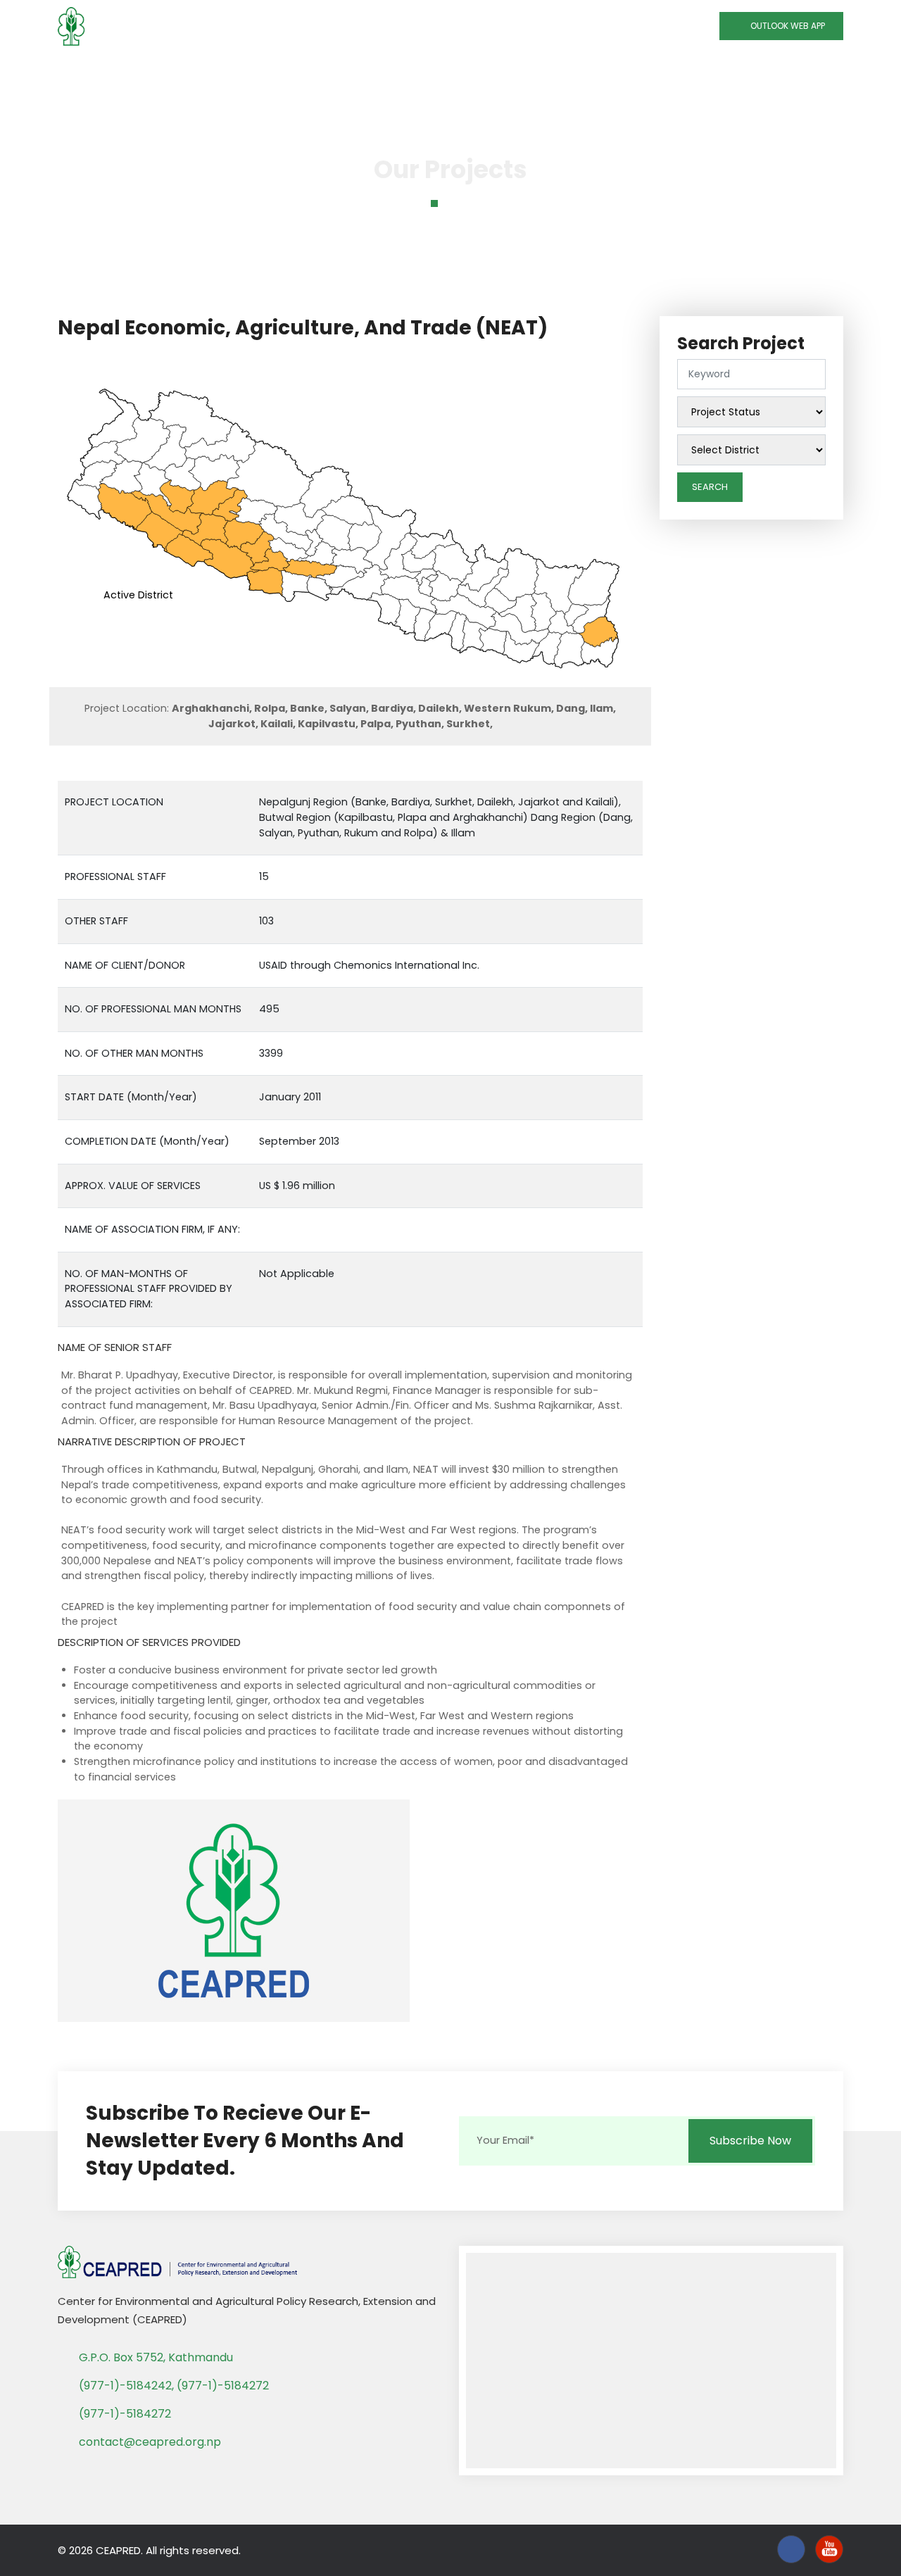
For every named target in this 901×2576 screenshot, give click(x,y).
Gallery (663, 71)
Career (806, 71)
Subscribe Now (750, 2141)
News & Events (582, 71)
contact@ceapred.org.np (150, 2442)
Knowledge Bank (372, 71)
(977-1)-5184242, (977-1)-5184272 (174, 2386)
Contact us (735, 71)
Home (92, 71)
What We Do (261, 71)
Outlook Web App (785, 26)
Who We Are (163, 71)
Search (710, 487)
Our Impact (480, 71)
